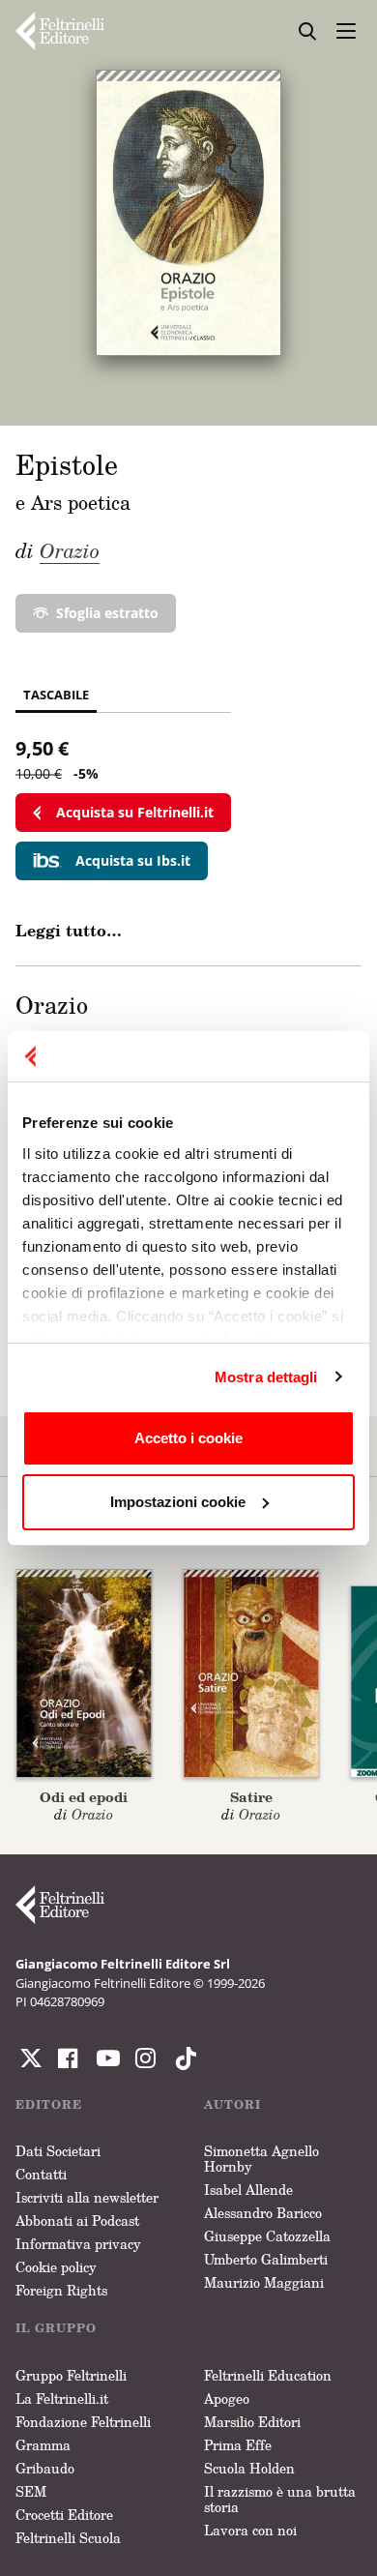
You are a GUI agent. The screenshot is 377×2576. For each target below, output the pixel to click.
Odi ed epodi (84, 1797)
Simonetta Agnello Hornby (261, 2159)
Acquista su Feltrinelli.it (135, 812)
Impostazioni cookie (178, 1502)
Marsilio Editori (252, 2422)
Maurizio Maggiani (264, 2282)
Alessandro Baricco (263, 2213)
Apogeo (227, 2398)
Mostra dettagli (266, 1377)
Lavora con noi (250, 2530)
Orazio (70, 550)
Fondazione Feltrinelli (83, 2422)
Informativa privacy (78, 2244)
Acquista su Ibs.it (133, 860)
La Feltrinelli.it (62, 2398)
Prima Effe (238, 2445)
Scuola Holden (249, 2468)
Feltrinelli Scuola (68, 2538)
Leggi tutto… (69, 931)
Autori (232, 2104)
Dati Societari (58, 2151)
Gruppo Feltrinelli (71, 2375)
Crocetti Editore (64, 2515)
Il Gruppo (56, 2328)
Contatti (41, 2174)
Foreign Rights (61, 2290)
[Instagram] (182, 2058)
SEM (31, 2491)
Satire (251, 1797)
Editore (49, 2104)
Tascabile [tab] (56, 695)
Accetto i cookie (188, 1438)
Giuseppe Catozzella (267, 2236)
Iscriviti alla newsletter (87, 2197)
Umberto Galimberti (266, 2259)
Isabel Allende (248, 2190)
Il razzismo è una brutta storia (280, 2499)
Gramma (43, 2445)
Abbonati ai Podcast (77, 2221)
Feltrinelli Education (268, 2375)
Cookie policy (56, 2267)
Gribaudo (45, 2468)
